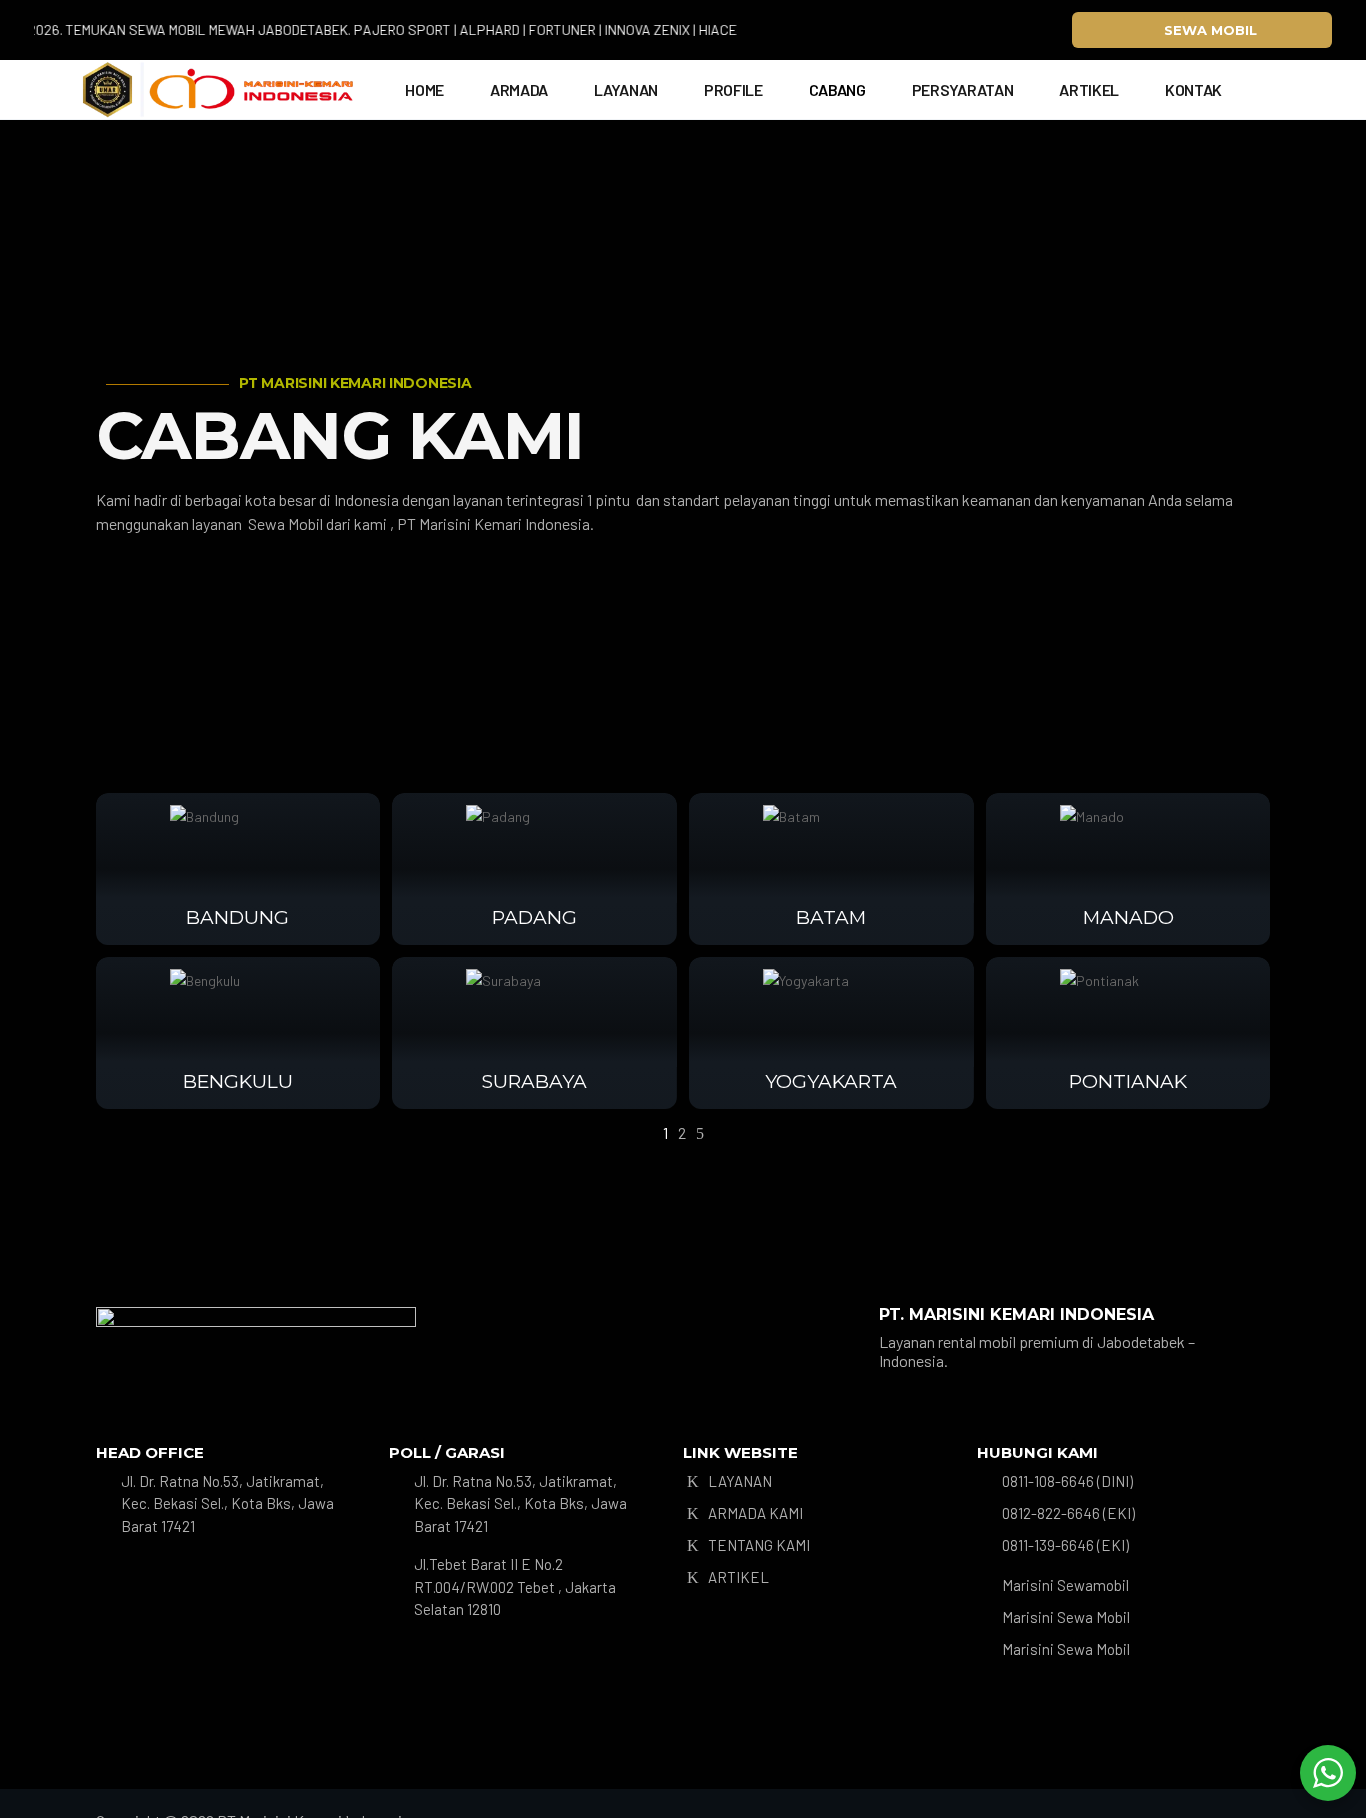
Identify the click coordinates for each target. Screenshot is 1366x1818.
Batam (831, 917)
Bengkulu (238, 1081)
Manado (1128, 917)
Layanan (626, 89)
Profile (733, 89)
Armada (519, 89)
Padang (534, 917)
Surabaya (534, 1081)
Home (424, 89)
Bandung (237, 917)
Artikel (1089, 89)
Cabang (837, 89)
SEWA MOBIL (1210, 30)
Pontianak (1128, 1081)
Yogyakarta (831, 1081)
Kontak (1193, 89)
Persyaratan (962, 89)
